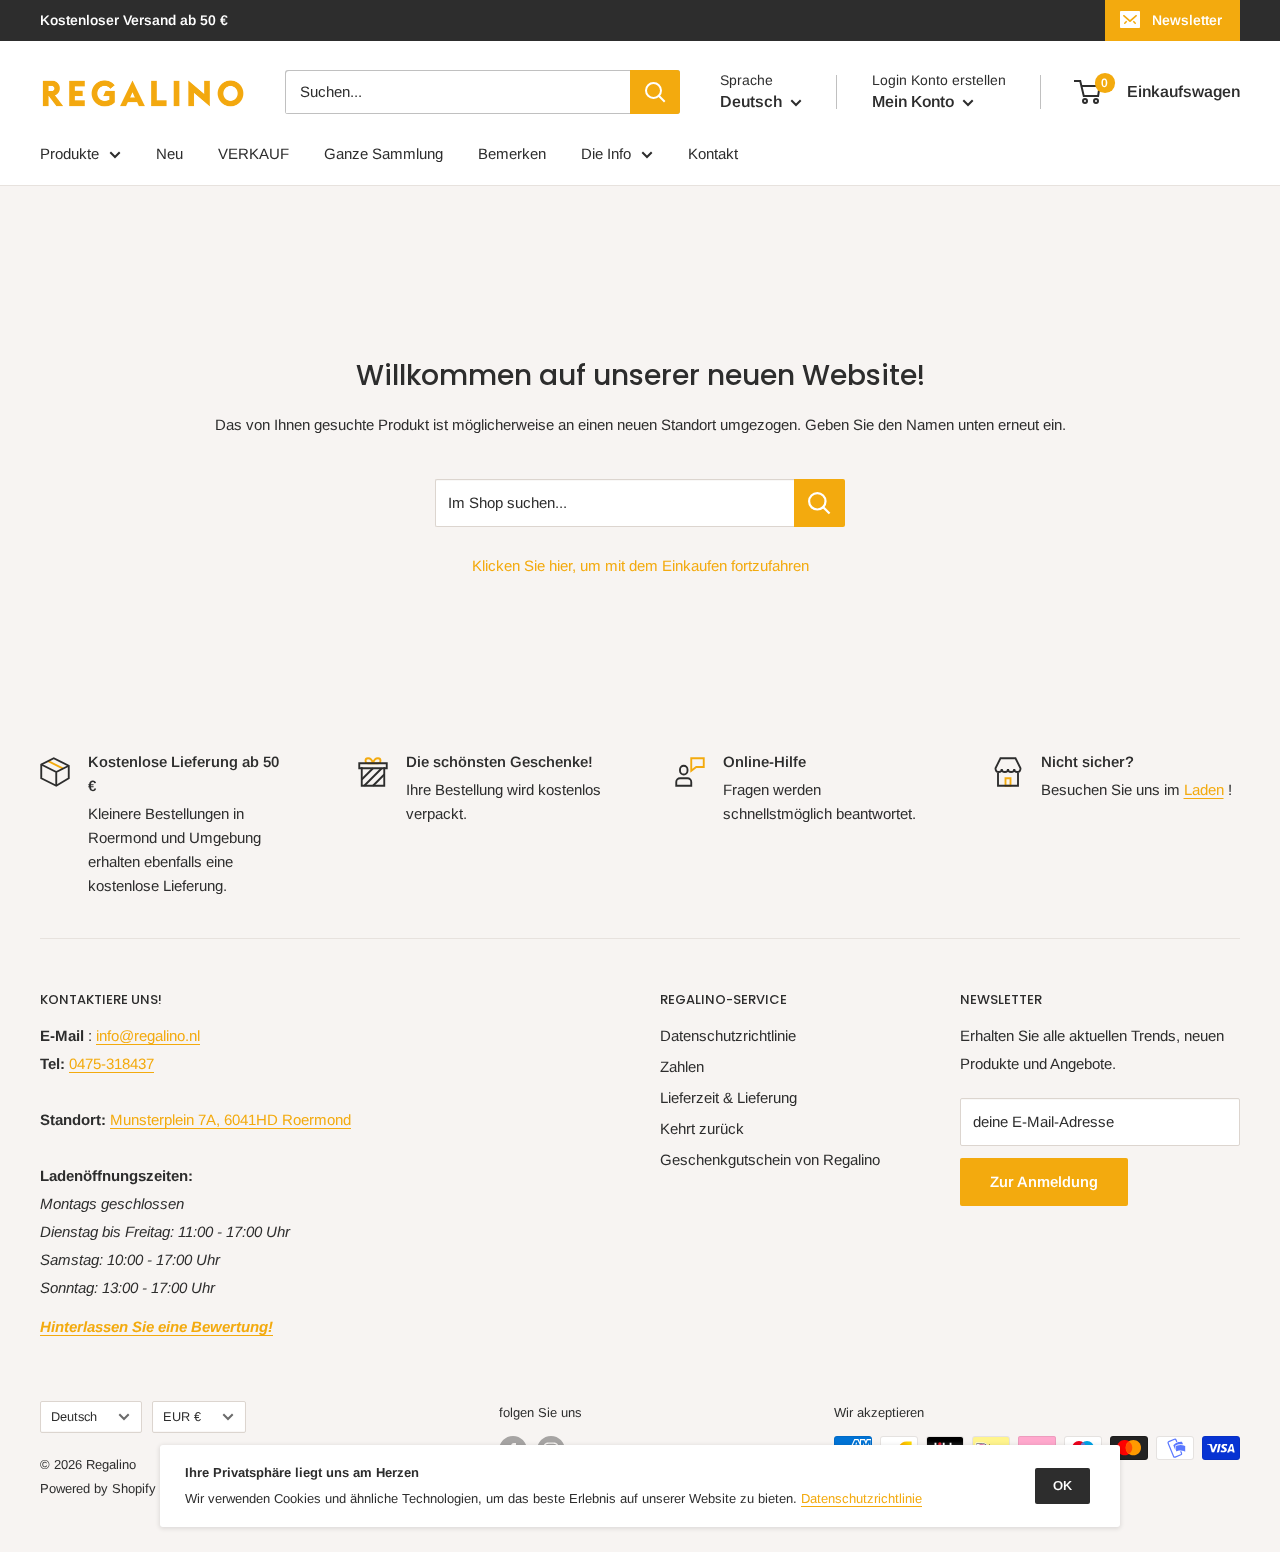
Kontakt (713, 153)
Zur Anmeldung (1044, 1181)
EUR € (182, 1416)
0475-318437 (111, 1063)
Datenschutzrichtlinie (728, 1035)
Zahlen (682, 1066)
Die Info (606, 153)
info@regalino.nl (148, 1035)
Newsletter (1187, 20)
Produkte (69, 153)
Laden (1204, 789)
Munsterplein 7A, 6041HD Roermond (230, 1119)
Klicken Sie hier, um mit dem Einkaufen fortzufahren (640, 565)
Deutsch (74, 1416)
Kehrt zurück (702, 1128)
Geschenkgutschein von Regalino (770, 1159)
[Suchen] (655, 92)
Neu (169, 153)
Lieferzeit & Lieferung (728, 1097)
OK (1062, 1485)
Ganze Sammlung (383, 153)
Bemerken (512, 153)
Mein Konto (915, 101)
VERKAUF (253, 153)
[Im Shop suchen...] (819, 503)
